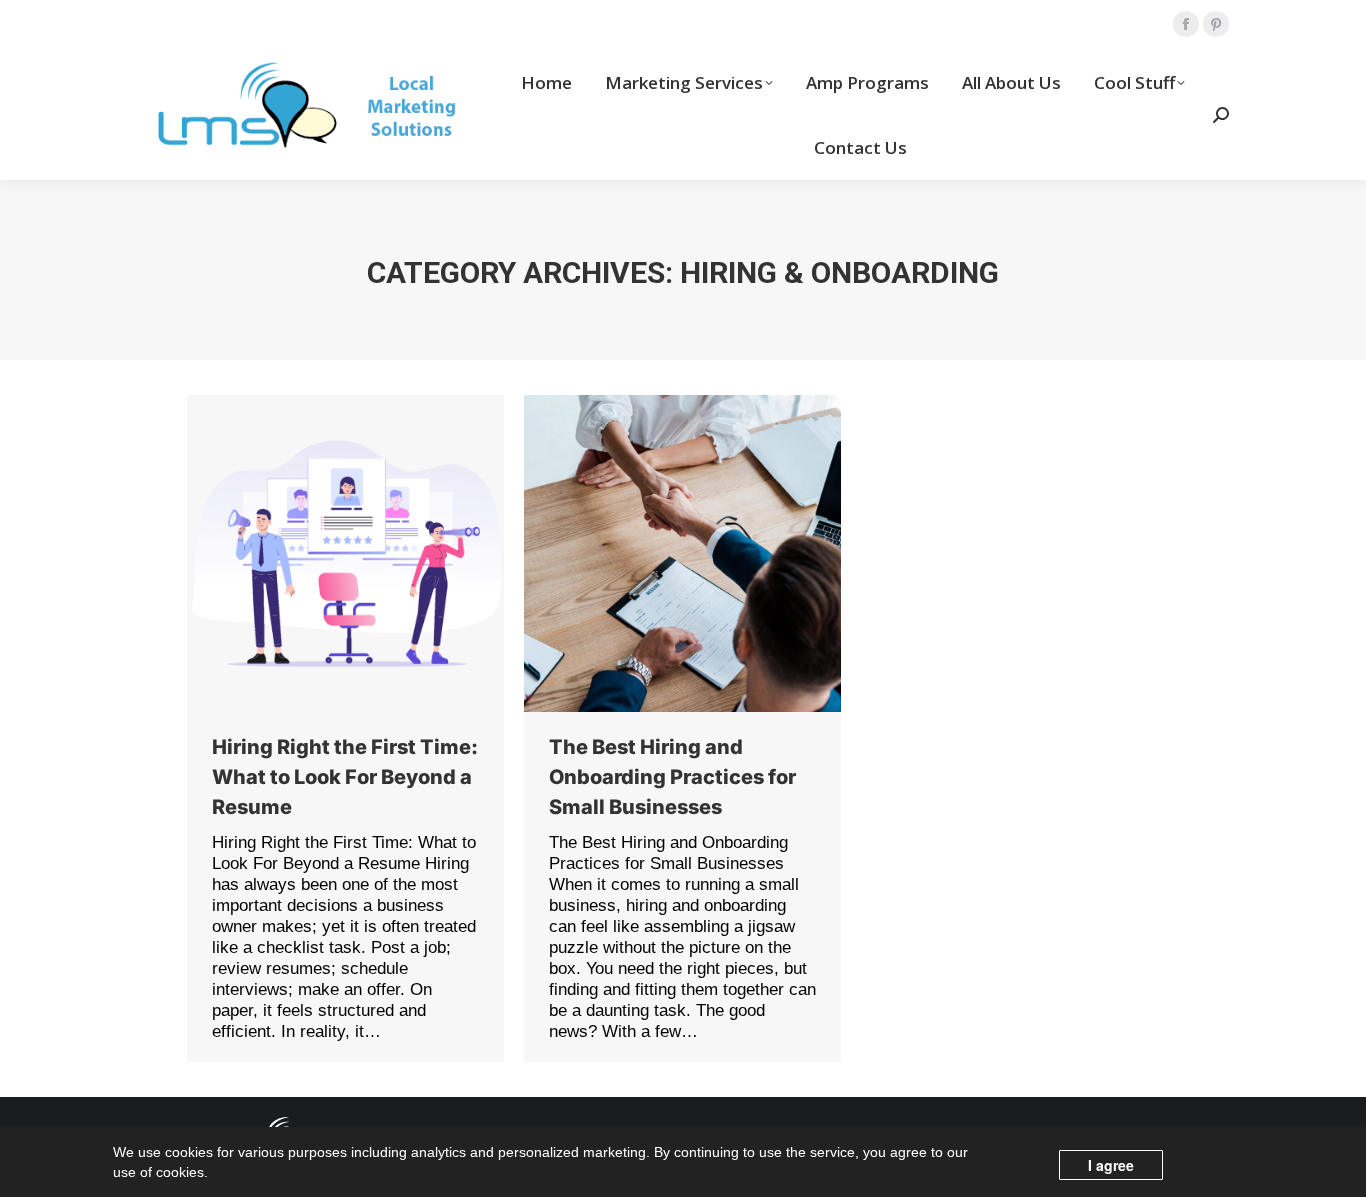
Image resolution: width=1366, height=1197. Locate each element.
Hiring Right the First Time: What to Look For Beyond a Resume (345, 777)
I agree (1111, 1165)
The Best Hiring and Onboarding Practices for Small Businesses (672, 777)
